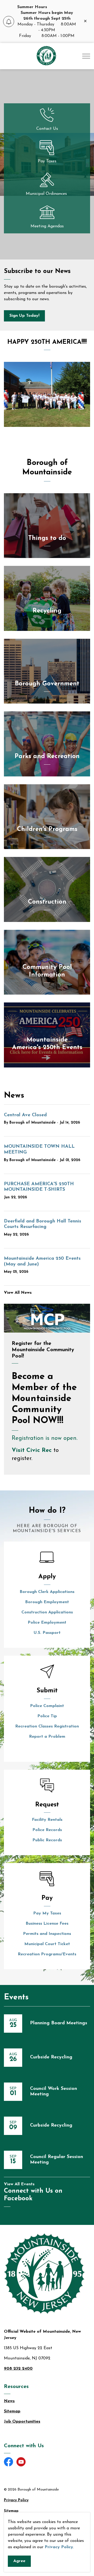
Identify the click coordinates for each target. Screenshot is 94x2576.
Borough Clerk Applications (47, 1592)
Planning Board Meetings (59, 2023)
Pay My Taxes (47, 1913)
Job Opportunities (22, 2422)
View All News (18, 1293)
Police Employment (47, 1623)
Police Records (47, 1830)
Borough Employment (47, 1602)
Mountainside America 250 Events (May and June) (42, 1262)
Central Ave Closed (25, 1115)
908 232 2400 (18, 2369)
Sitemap (12, 2411)
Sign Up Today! (24, 316)
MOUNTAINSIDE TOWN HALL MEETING (39, 1150)
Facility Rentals (47, 1820)
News (9, 2401)
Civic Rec (39, 1450)
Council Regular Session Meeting (57, 2160)
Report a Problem (47, 1737)
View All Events (19, 2184)
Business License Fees (47, 1924)
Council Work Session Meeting (54, 2092)
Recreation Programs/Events (47, 1954)
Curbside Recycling (51, 2057)
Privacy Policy (59, 2547)
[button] (47, 394)
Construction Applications (47, 1612)
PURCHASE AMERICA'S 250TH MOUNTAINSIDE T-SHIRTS (39, 1187)
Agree (19, 2561)
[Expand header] (86, 56)
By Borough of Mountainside (30, 1123)
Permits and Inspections (47, 1934)
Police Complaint (47, 1706)
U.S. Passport (47, 1633)
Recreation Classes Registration (47, 1726)
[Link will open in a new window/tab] (47, 1318)
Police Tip (47, 1716)
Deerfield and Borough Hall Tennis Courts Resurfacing (43, 1224)
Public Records (47, 1840)
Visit (19, 1450)
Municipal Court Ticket (47, 1944)
